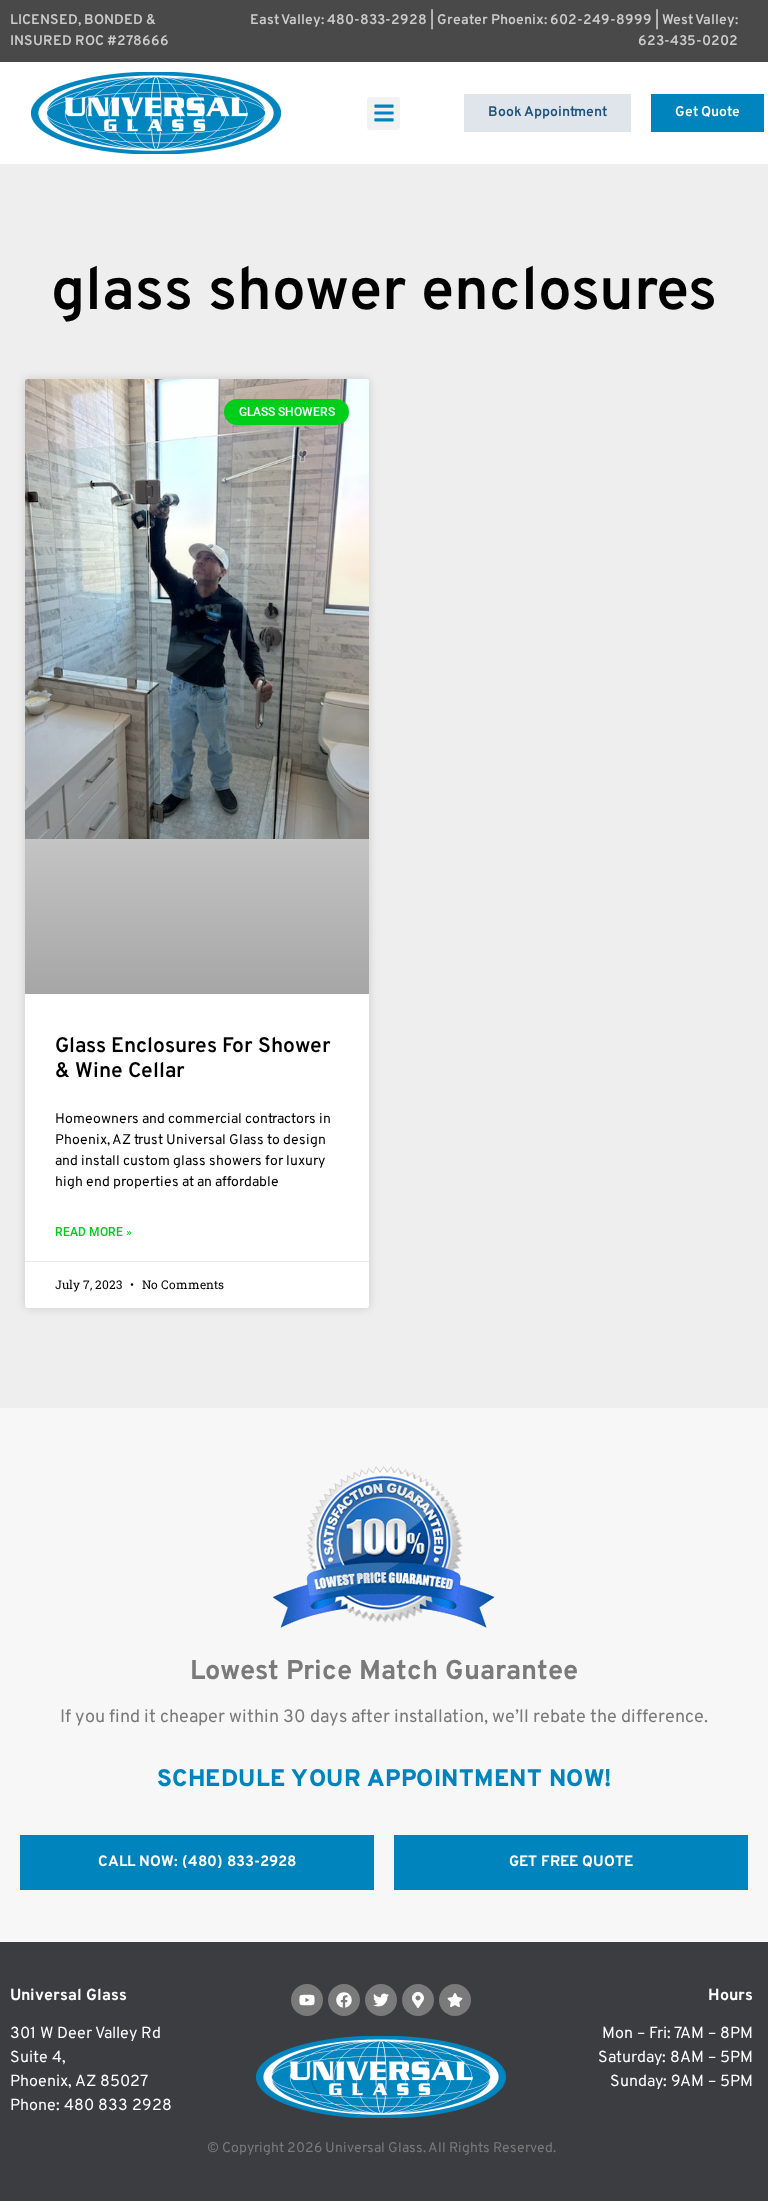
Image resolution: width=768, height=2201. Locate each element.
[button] (383, 113)
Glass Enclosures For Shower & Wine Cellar (193, 1059)
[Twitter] (381, 2000)
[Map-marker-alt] (418, 2000)
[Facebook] (344, 2000)
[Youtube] (307, 2000)
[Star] (455, 2000)
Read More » (93, 1232)
